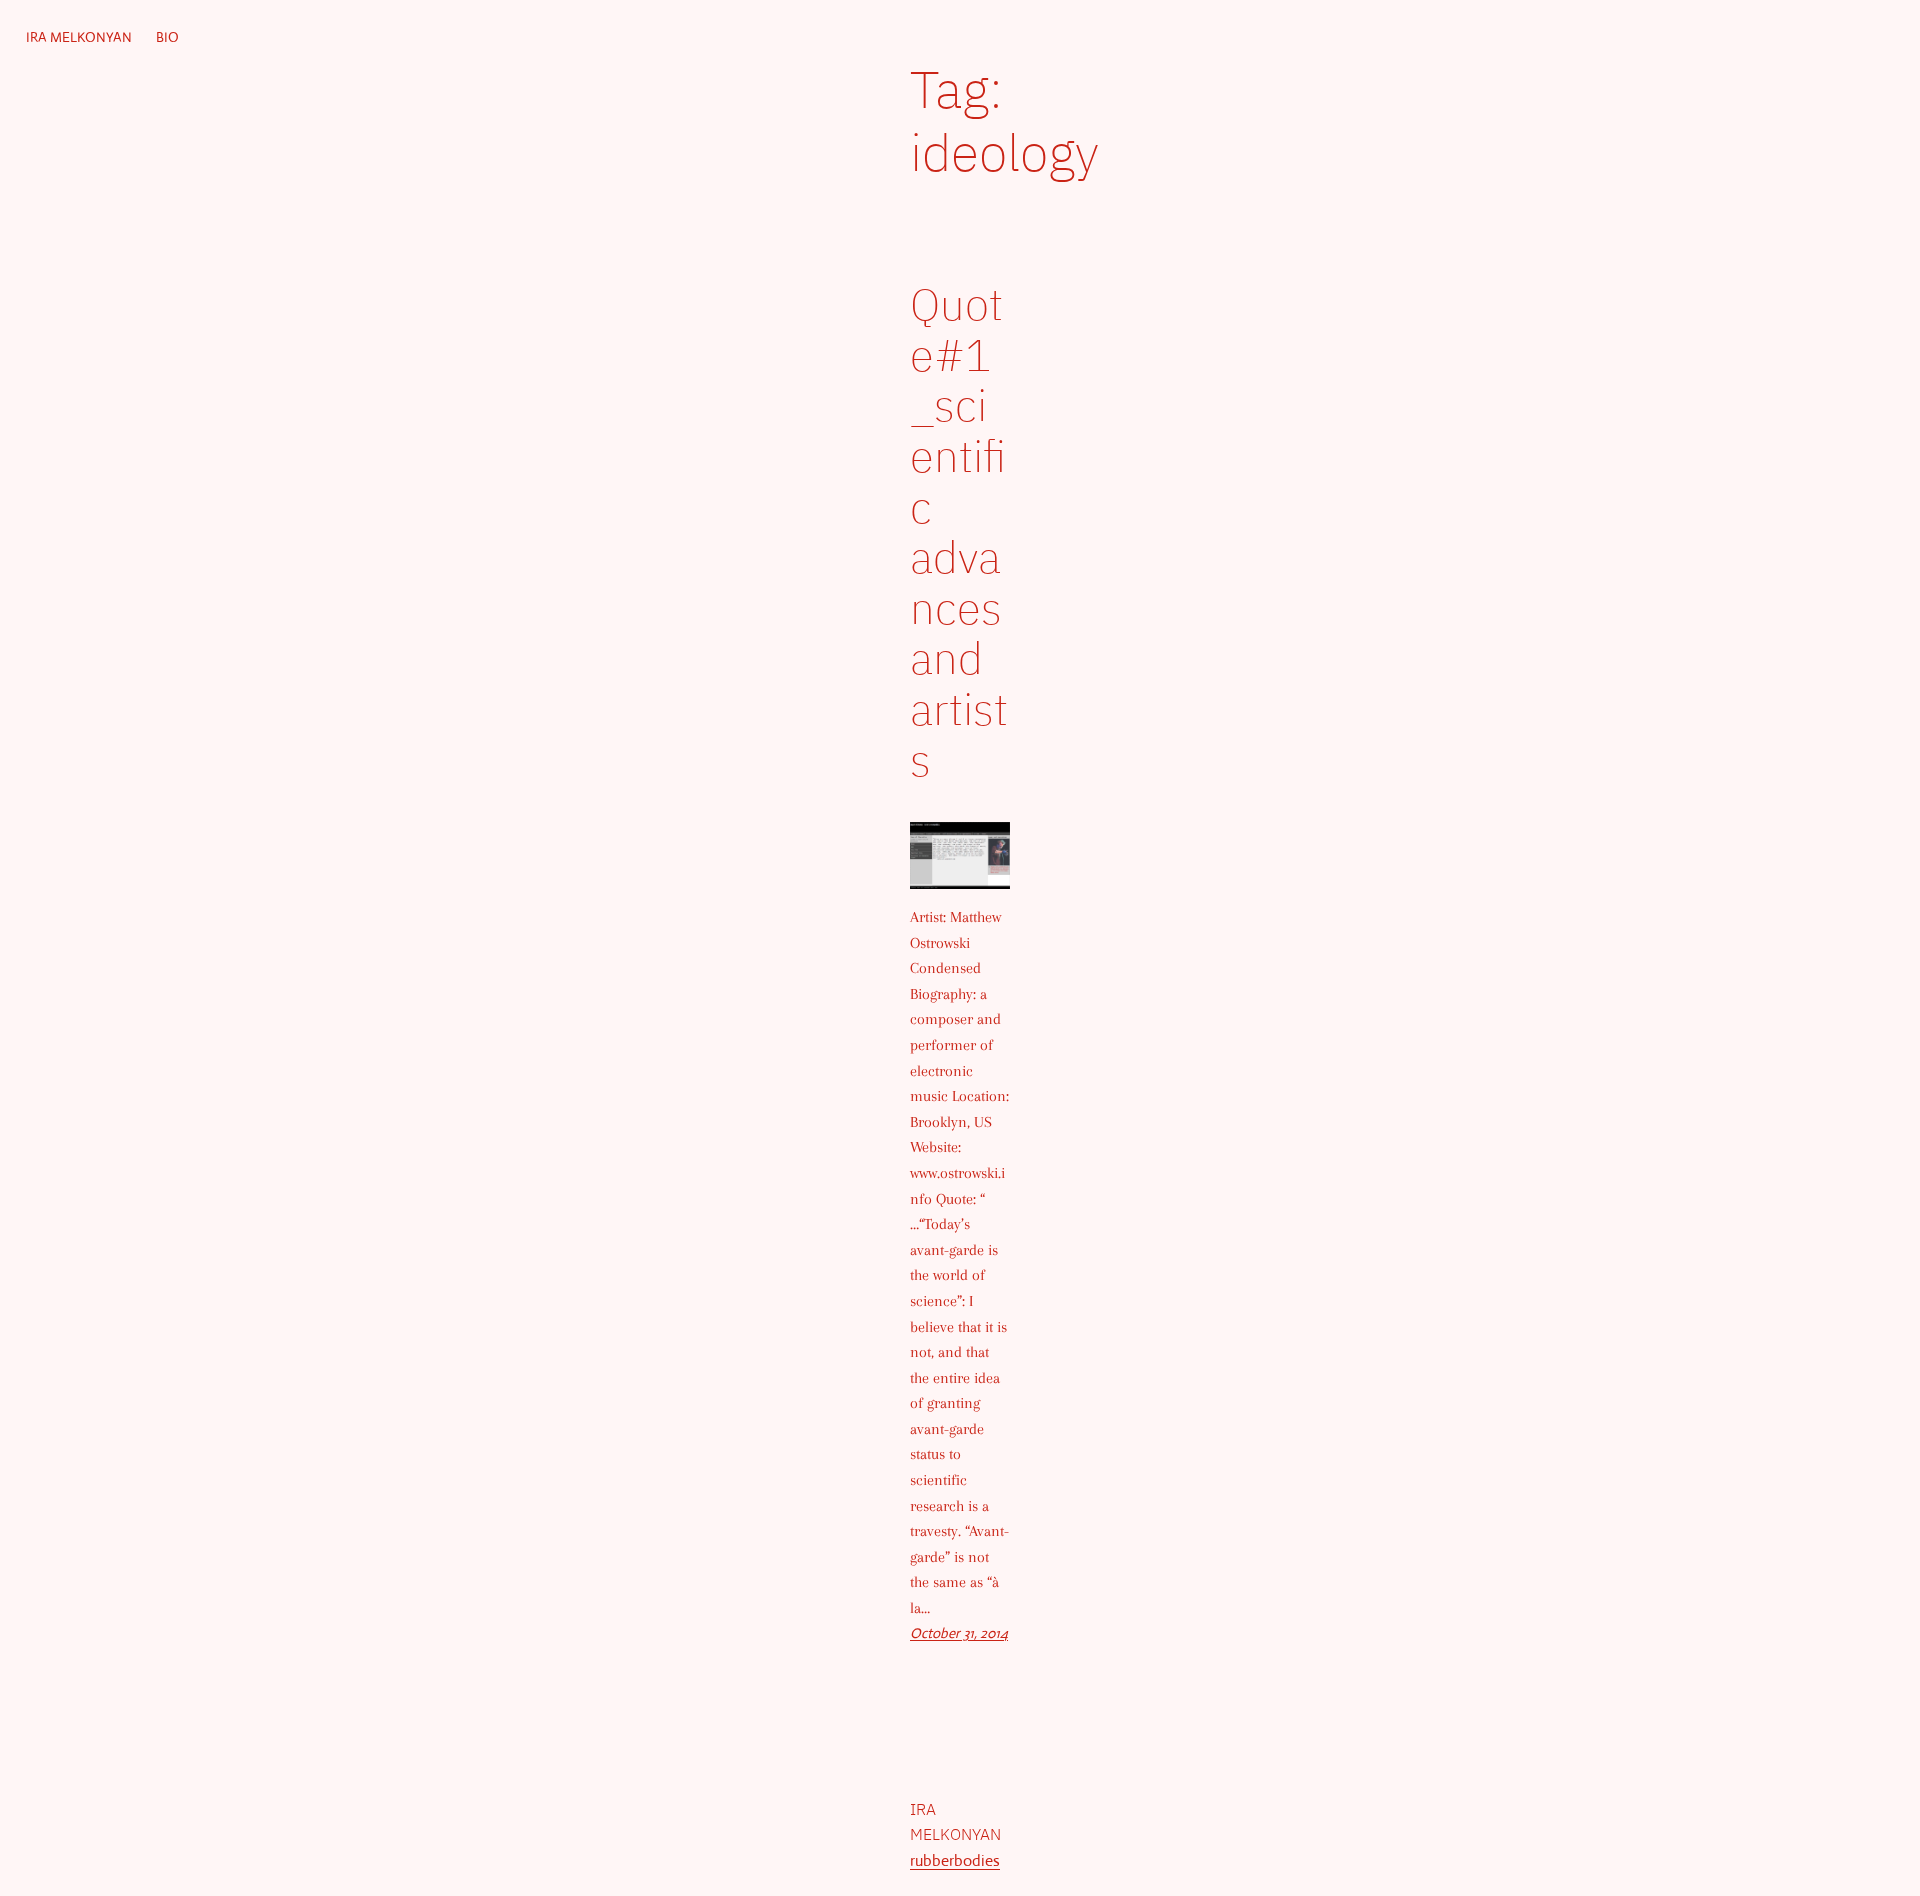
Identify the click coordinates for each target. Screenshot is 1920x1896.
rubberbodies (955, 1860)
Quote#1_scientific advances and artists (959, 532)
